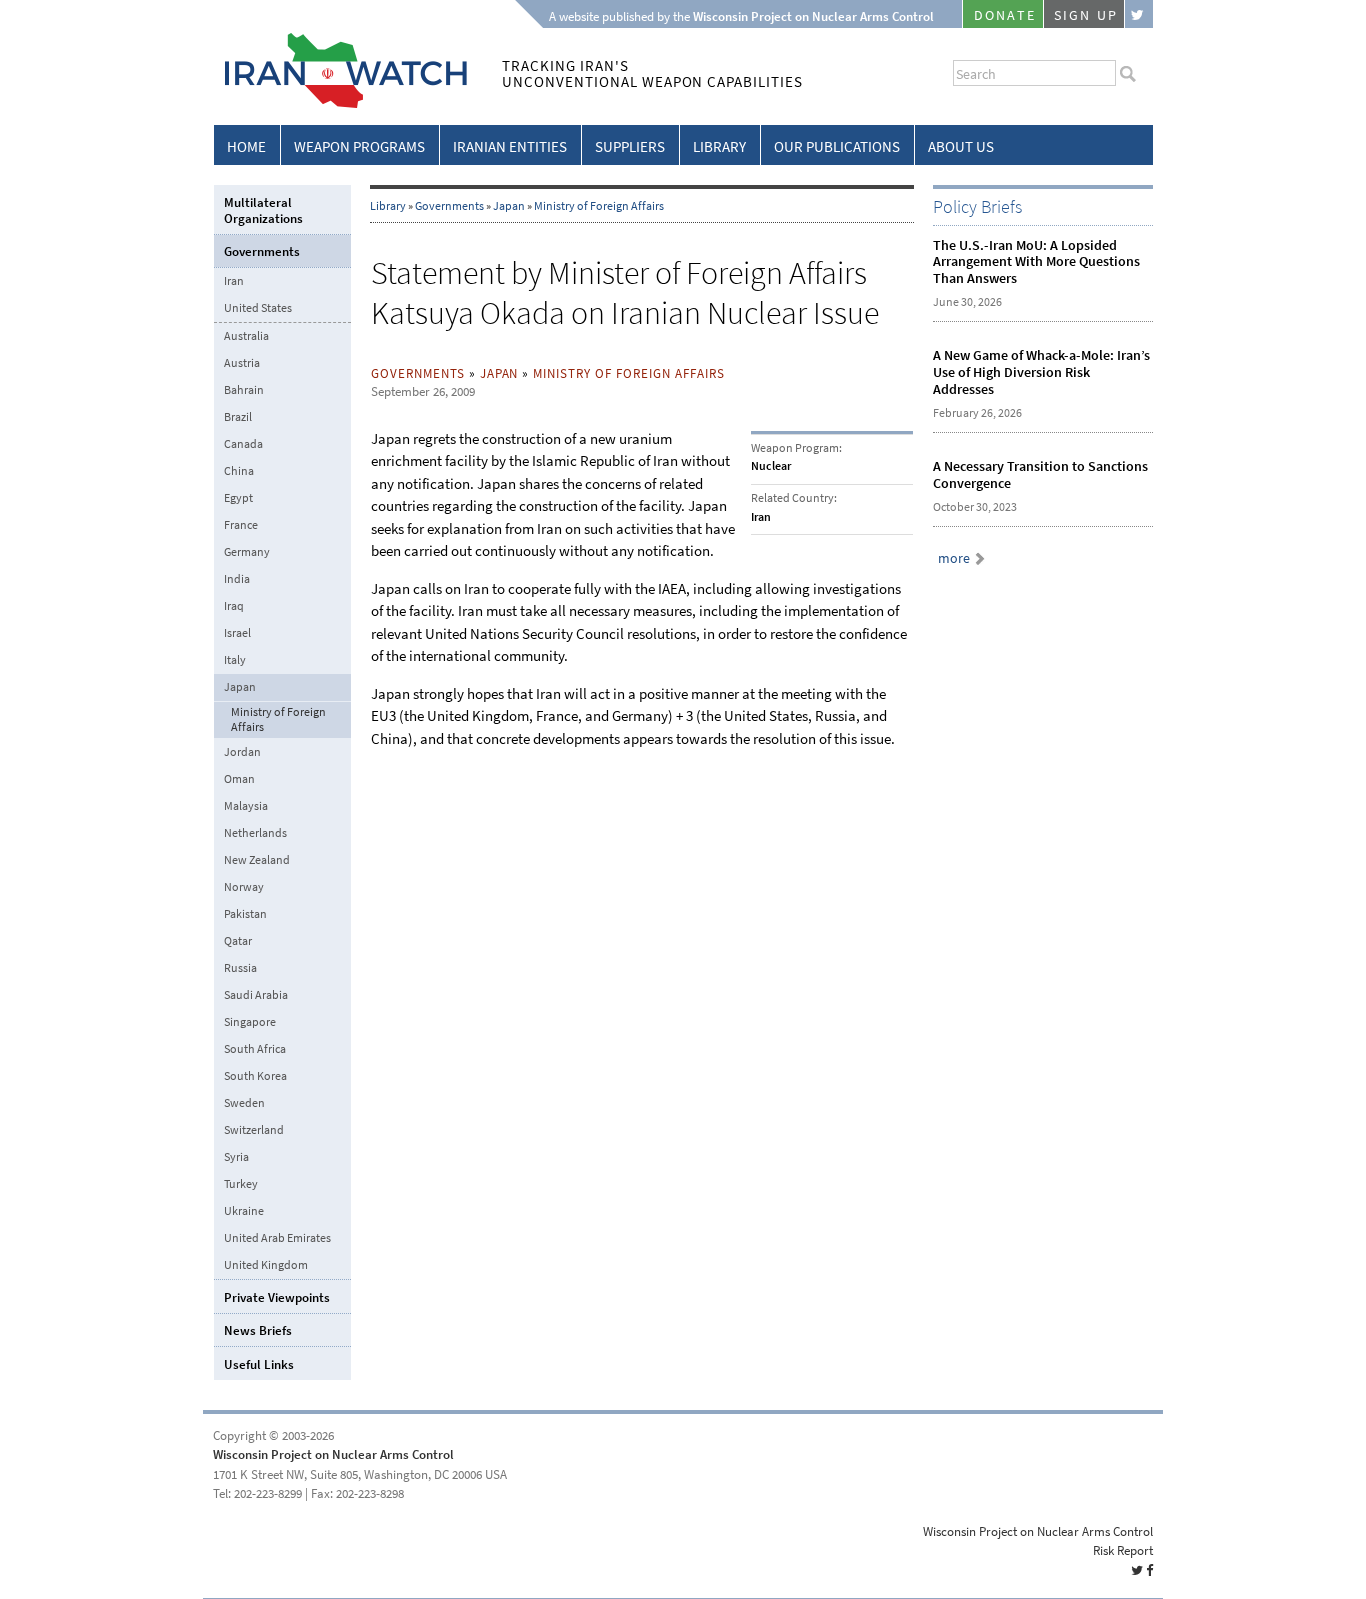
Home (246, 147)
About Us (961, 147)
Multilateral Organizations (263, 210)
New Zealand (257, 860)
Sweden (244, 1103)
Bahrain (244, 390)
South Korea (255, 1076)
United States (258, 308)
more (954, 558)
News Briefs (258, 1330)
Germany (247, 552)
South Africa (255, 1049)
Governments (449, 206)
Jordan (242, 752)
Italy (235, 660)
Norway (244, 887)
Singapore (250, 1022)
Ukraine (244, 1211)
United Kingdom (266, 1265)
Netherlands (255, 833)
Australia (246, 336)
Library (719, 147)
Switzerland (254, 1130)
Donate (1005, 15)
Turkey (241, 1184)
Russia (240, 968)
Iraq (234, 606)
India (237, 579)
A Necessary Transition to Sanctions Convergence (1040, 475)
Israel (237, 633)
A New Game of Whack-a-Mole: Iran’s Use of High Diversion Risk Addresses (1041, 372)
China (239, 471)
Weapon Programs (359, 147)
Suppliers (630, 147)
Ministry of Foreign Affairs (599, 206)
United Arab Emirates (277, 1238)
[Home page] (340, 104)
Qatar (238, 941)
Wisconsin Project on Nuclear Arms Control (333, 1454)
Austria (242, 363)
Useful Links (259, 1364)
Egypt (238, 498)
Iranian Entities (510, 147)
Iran (234, 281)
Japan (509, 206)
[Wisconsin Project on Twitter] (1139, 14)
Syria (236, 1157)
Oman (239, 779)
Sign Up (1086, 15)
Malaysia (246, 806)
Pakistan (245, 914)
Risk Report (1123, 1550)
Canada (243, 444)
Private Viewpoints (277, 1297)
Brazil (238, 417)
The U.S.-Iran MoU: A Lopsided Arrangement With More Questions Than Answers (1036, 262)
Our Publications (837, 147)
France (241, 525)
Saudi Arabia (256, 995)
